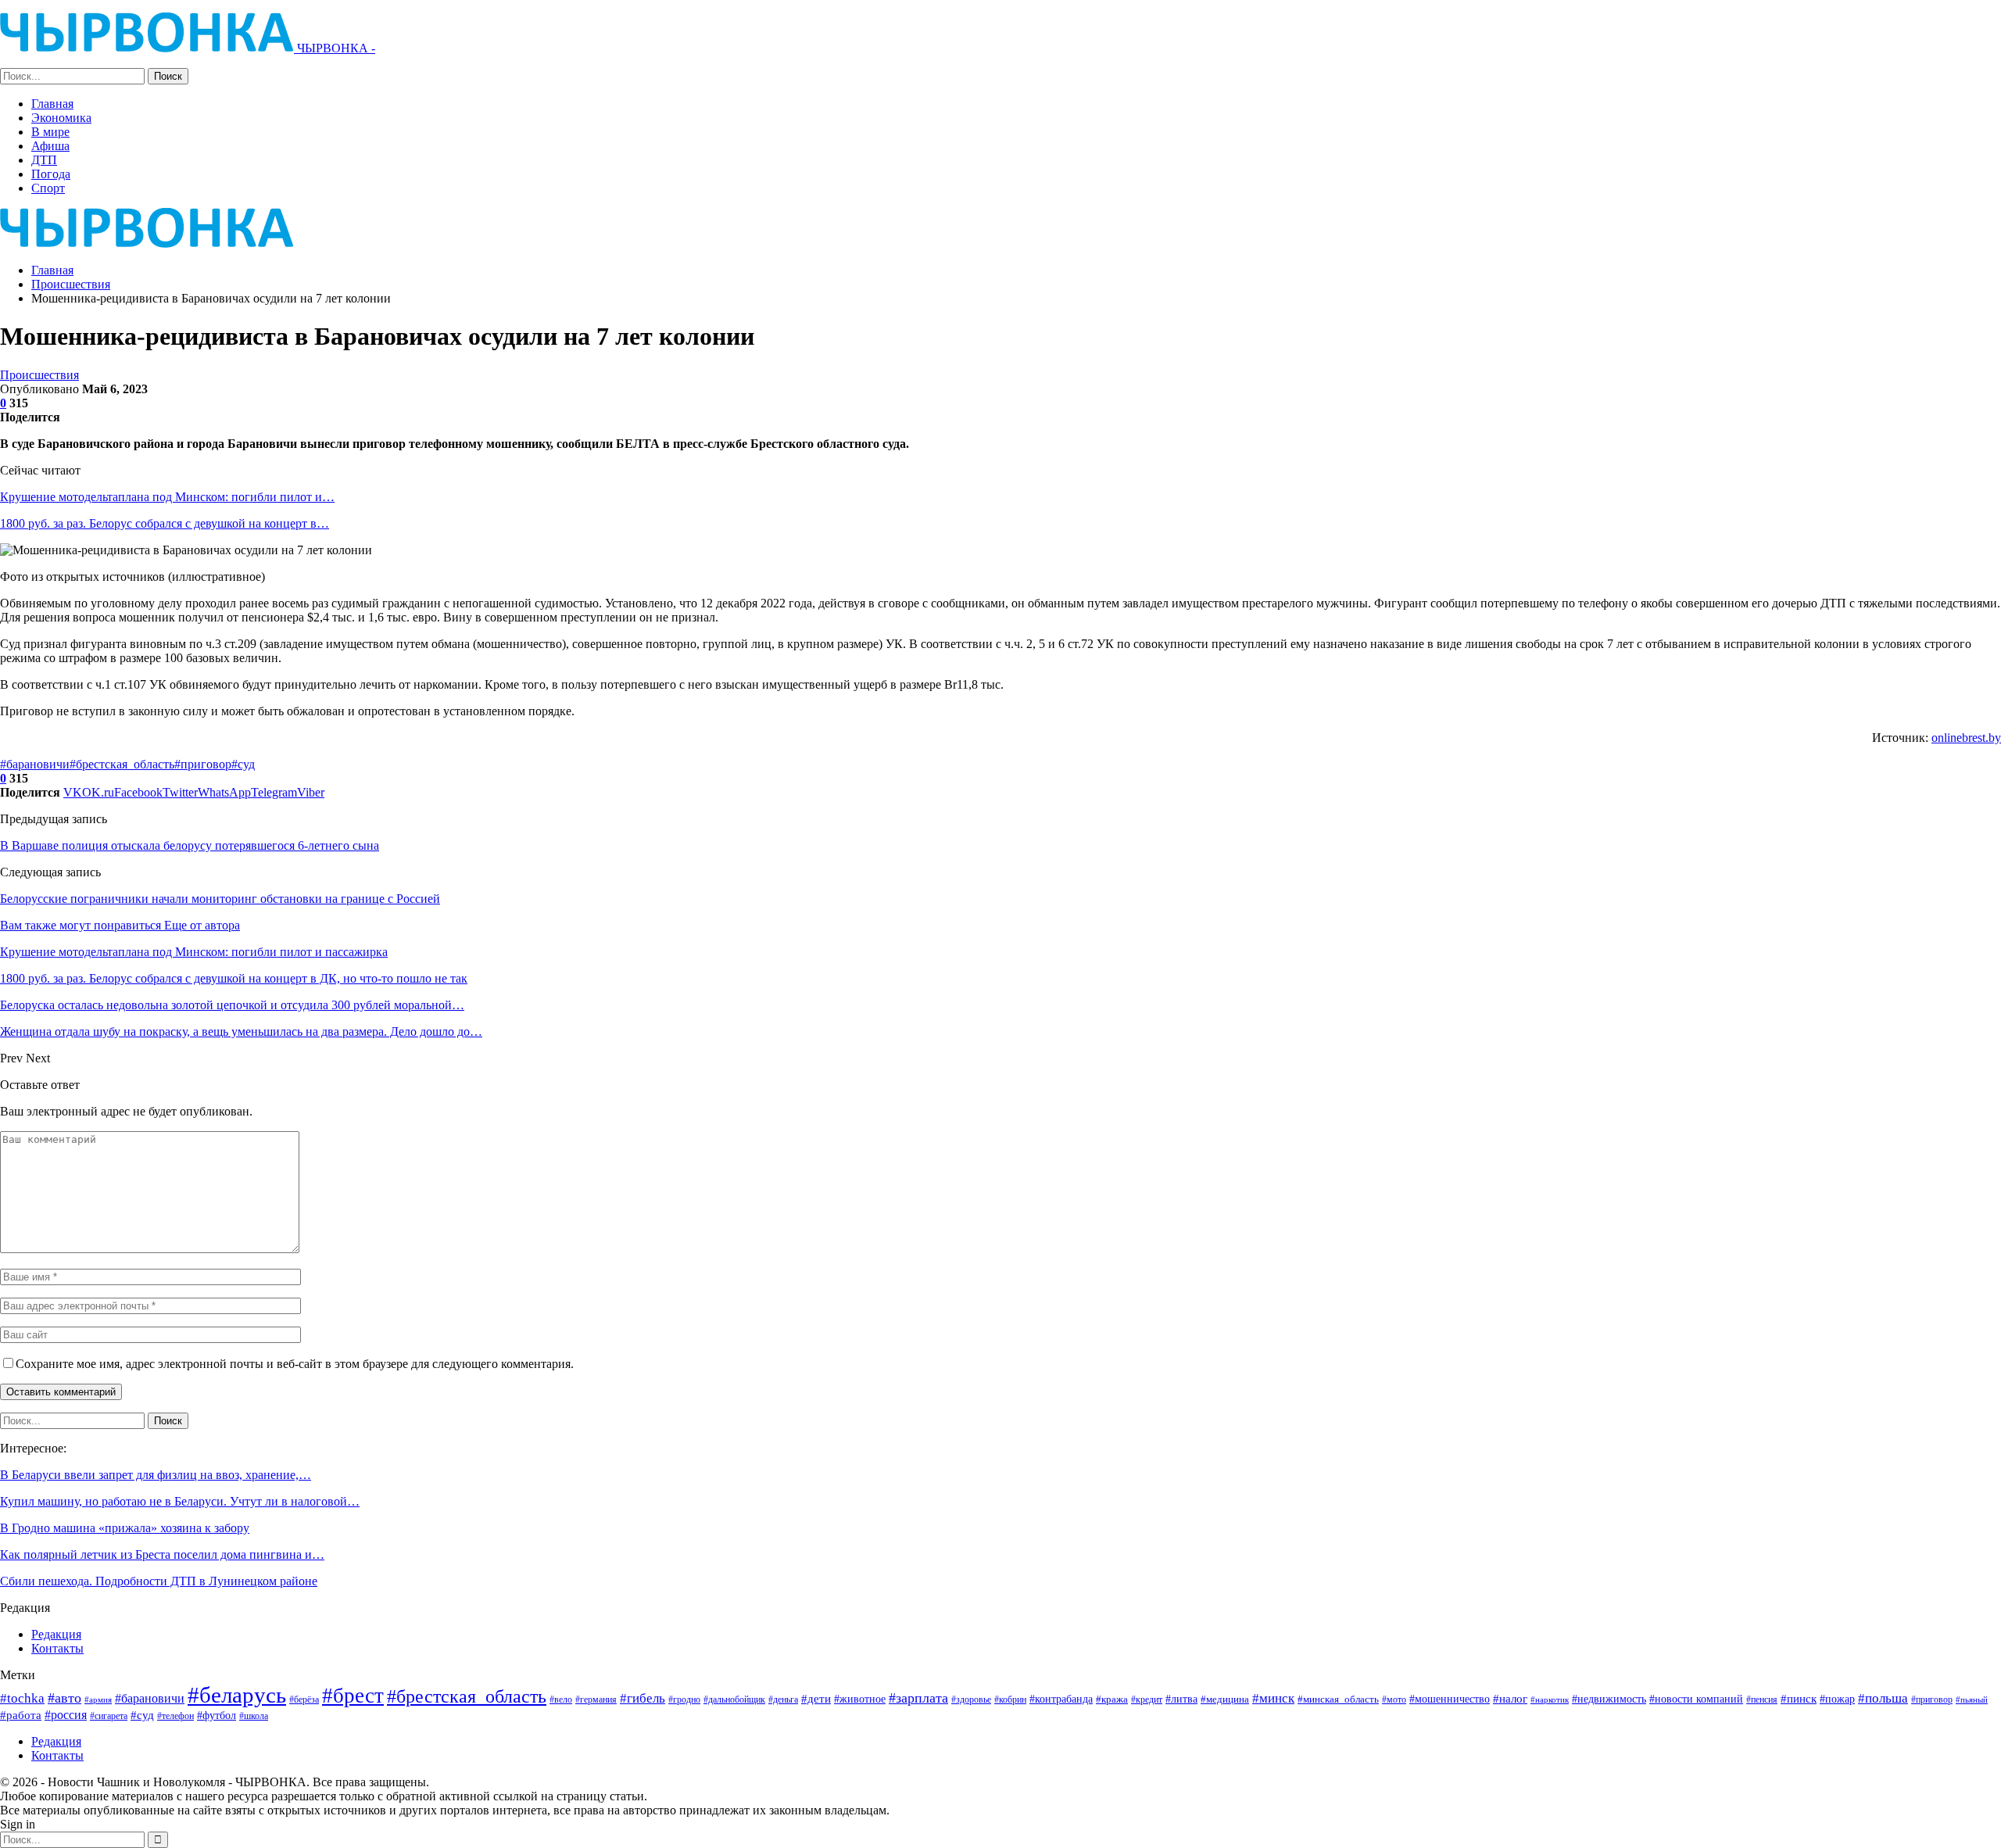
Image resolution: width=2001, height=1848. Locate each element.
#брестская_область (122, 764)
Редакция (56, 1634)
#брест (353, 1696)
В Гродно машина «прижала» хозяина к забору (125, 1528)
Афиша (50, 146)
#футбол (217, 1715)
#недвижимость (1609, 1699)
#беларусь (237, 1695)
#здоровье (971, 1700)
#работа (21, 1715)
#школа (254, 1716)
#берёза (304, 1699)
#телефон (175, 1716)
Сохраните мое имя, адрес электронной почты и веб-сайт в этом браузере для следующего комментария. (295, 1364)
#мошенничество (1450, 1699)
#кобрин (1010, 1700)
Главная (52, 104)
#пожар (1837, 1699)
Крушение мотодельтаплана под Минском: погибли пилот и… (167, 497)
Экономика (61, 118)
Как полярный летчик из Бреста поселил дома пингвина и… (162, 1554)
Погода (51, 174)
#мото (1394, 1700)
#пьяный (1972, 1700)
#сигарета (109, 1716)
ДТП (44, 160)
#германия (596, 1699)
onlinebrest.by (1966, 738)
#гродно (684, 1699)
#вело (561, 1699)
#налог (1510, 1699)
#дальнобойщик (734, 1699)
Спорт (48, 188)
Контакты (57, 1648)
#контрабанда (1061, 1699)
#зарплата (918, 1698)
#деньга (783, 1699)
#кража (1112, 1699)
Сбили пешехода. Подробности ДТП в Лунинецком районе (159, 1581)
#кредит (1147, 1699)
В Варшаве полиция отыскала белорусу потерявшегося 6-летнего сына (190, 845)
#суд (243, 764)
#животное (860, 1699)
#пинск (1799, 1699)
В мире (50, 132)
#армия (98, 1699)
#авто (64, 1698)
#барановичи (35, 764)
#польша (1883, 1698)
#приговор (203, 764)
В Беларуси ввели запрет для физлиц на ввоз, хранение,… (156, 1475)
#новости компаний (1696, 1699)
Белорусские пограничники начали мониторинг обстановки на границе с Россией (220, 899)
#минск (1273, 1698)
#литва (1181, 1699)
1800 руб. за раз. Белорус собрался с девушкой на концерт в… (165, 523)
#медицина (1225, 1699)
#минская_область (1338, 1699)
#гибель (643, 1698)
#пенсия (1762, 1700)
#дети (816, 1699)
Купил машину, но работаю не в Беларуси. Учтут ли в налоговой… (180, 1501)
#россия (66, 1715)
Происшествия (39, 375)
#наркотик (1550, 1699)
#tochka (22, 1698)
